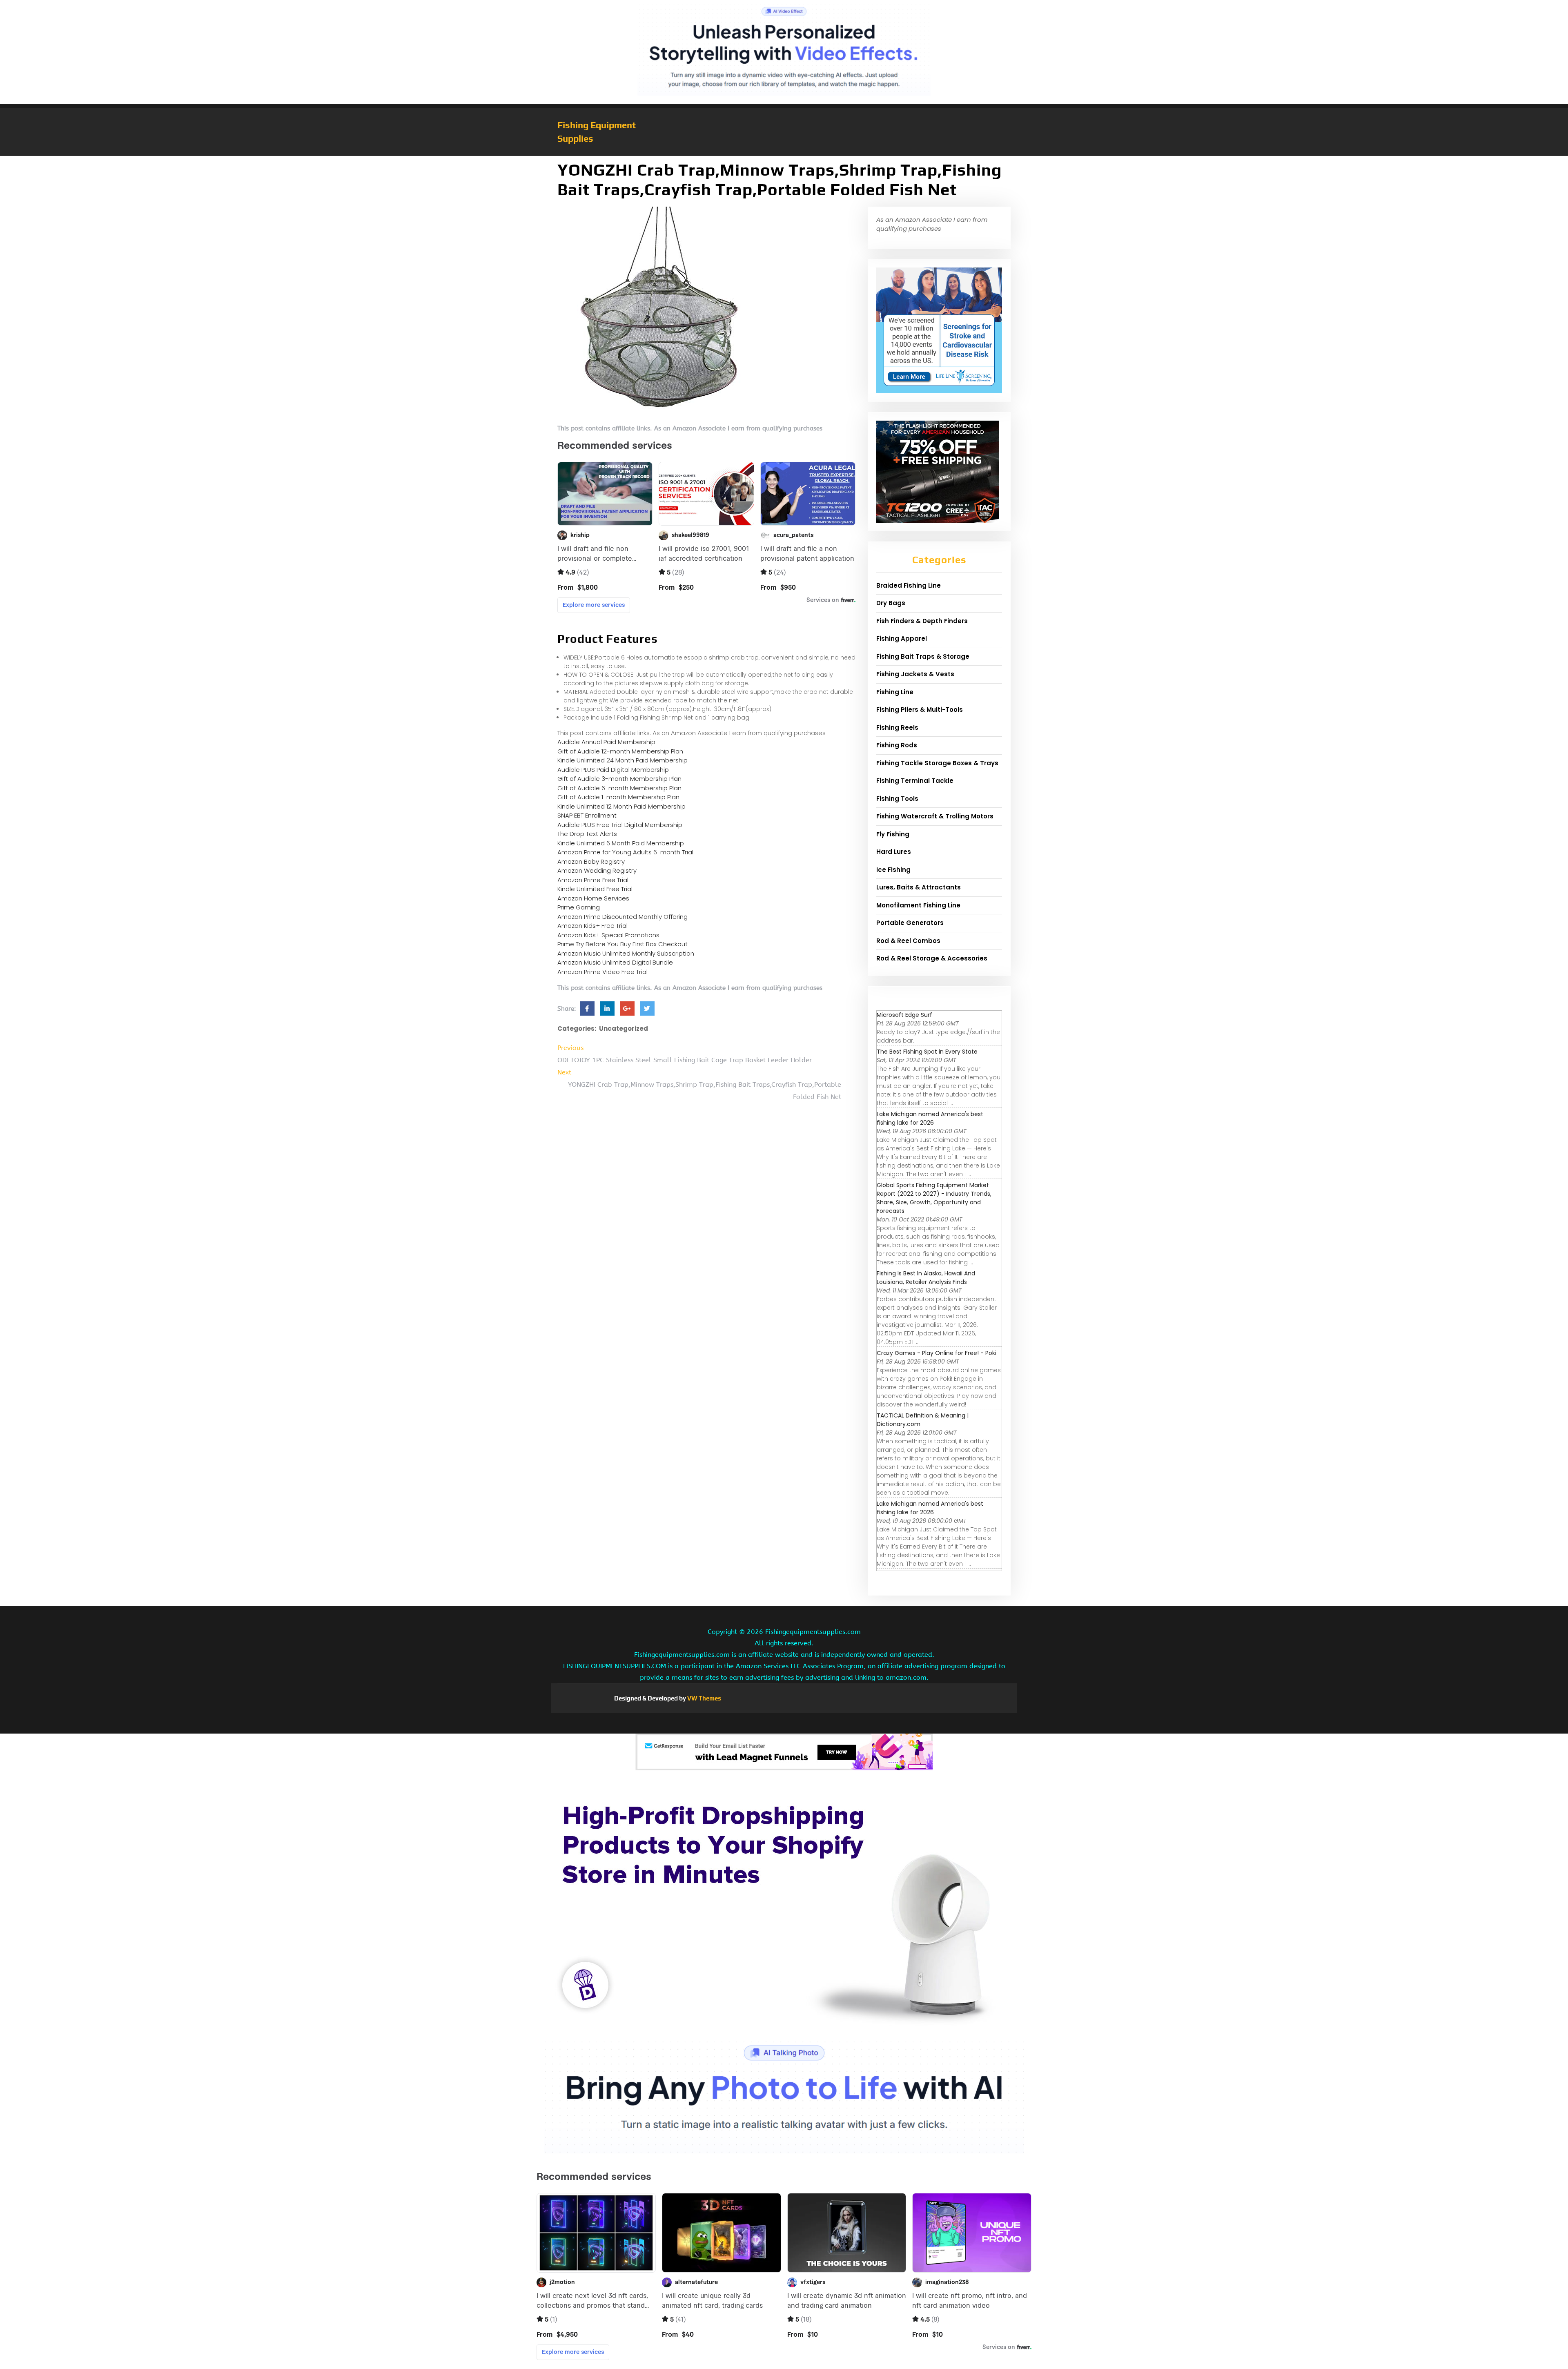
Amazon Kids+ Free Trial (592, 926)
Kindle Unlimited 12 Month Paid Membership (621, 806)
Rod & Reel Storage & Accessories (932, 958)
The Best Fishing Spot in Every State (927, 1052)
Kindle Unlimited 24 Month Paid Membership (623, 760)
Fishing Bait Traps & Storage (923, 656)
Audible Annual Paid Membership (606, 742)
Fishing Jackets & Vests (915, 674)
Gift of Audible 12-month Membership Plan (620, 751)
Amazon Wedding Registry (597, 870)
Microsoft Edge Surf (904, 1015)
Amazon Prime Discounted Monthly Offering (623, 917)
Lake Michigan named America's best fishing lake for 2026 (930, 1118)
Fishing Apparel (902, 638)
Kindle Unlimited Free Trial (595, 889)
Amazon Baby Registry (591, 861)
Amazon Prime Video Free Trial (602, 972)
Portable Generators (910, 923)
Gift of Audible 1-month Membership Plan (618, 797)
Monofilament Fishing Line (918, 905)
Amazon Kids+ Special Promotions (608, 935)
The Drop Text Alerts (587, 834)
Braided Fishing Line (909, 585)
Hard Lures (894, 852)
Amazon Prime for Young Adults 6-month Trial (625, 852)
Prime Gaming (579, 907)
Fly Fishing (893, 834)
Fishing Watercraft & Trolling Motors (935, 816)
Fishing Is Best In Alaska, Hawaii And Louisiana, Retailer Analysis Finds (926, 1278)
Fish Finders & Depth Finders (922, 621)
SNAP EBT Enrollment (587, 815)
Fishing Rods (897, 745)
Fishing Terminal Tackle (915, 781)
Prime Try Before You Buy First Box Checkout (623, 944)
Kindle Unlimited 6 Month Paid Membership (621, 843)
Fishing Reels (897, 728)
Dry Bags (891, 603)
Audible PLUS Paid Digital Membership (613, 770)
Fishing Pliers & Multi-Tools (920, 710)
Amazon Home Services (593, 898)
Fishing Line (895, 692)
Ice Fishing (893, 870)
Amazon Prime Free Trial (593, 880)
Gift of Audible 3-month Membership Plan (619, 779)
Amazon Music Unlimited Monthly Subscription (626, 953)
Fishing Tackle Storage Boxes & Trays (937, 763)
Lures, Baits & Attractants (919, 887)
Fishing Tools (897, 799)
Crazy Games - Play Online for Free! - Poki (937, 1353)
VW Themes (704, 1698)
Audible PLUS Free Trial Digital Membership (620, 825)
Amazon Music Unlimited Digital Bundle (615, 962)
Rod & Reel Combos (908, 941)
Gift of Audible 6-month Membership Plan (619, 788)
